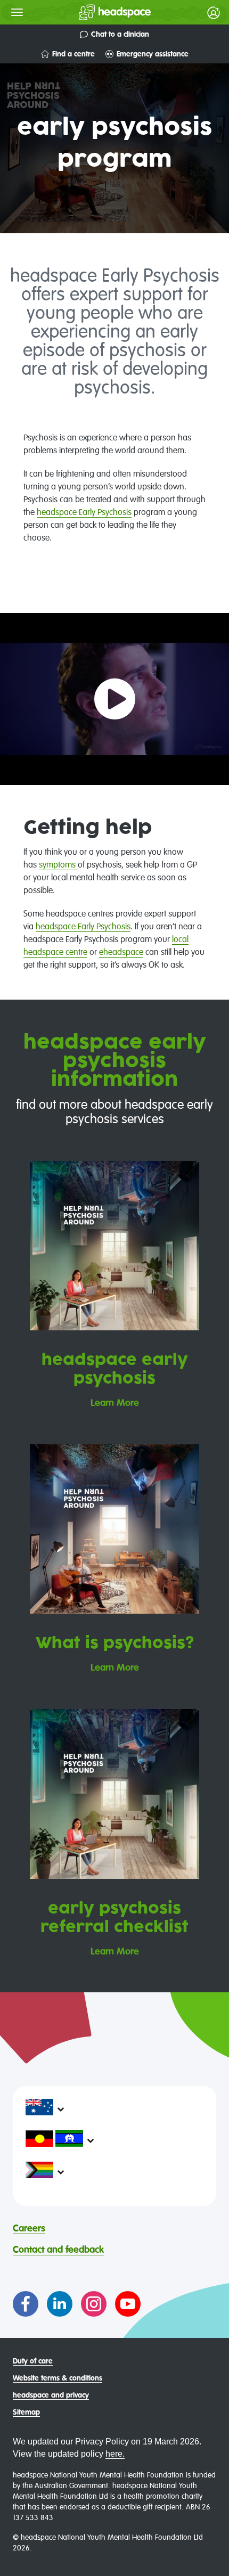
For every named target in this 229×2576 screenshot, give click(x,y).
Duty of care (33, 2361)
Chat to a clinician (120, 35)
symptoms (58, 865)
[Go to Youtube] (128, 2304)
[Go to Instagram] (94, 2304)
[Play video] (115, 699)
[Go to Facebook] (26, 2304)
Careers (29, 2229)
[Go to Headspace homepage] (93, 12)
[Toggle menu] (17, 12)
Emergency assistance (153, 54)
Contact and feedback (58, 2250)
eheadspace (121, 953)
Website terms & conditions (58, 2378)
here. (115, 2454)
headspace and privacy (51, 2395)
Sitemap (26, 2413)
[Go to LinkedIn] (60, 2304)
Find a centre (73, 54)
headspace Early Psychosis (84, 513)
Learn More (115, 1403)
